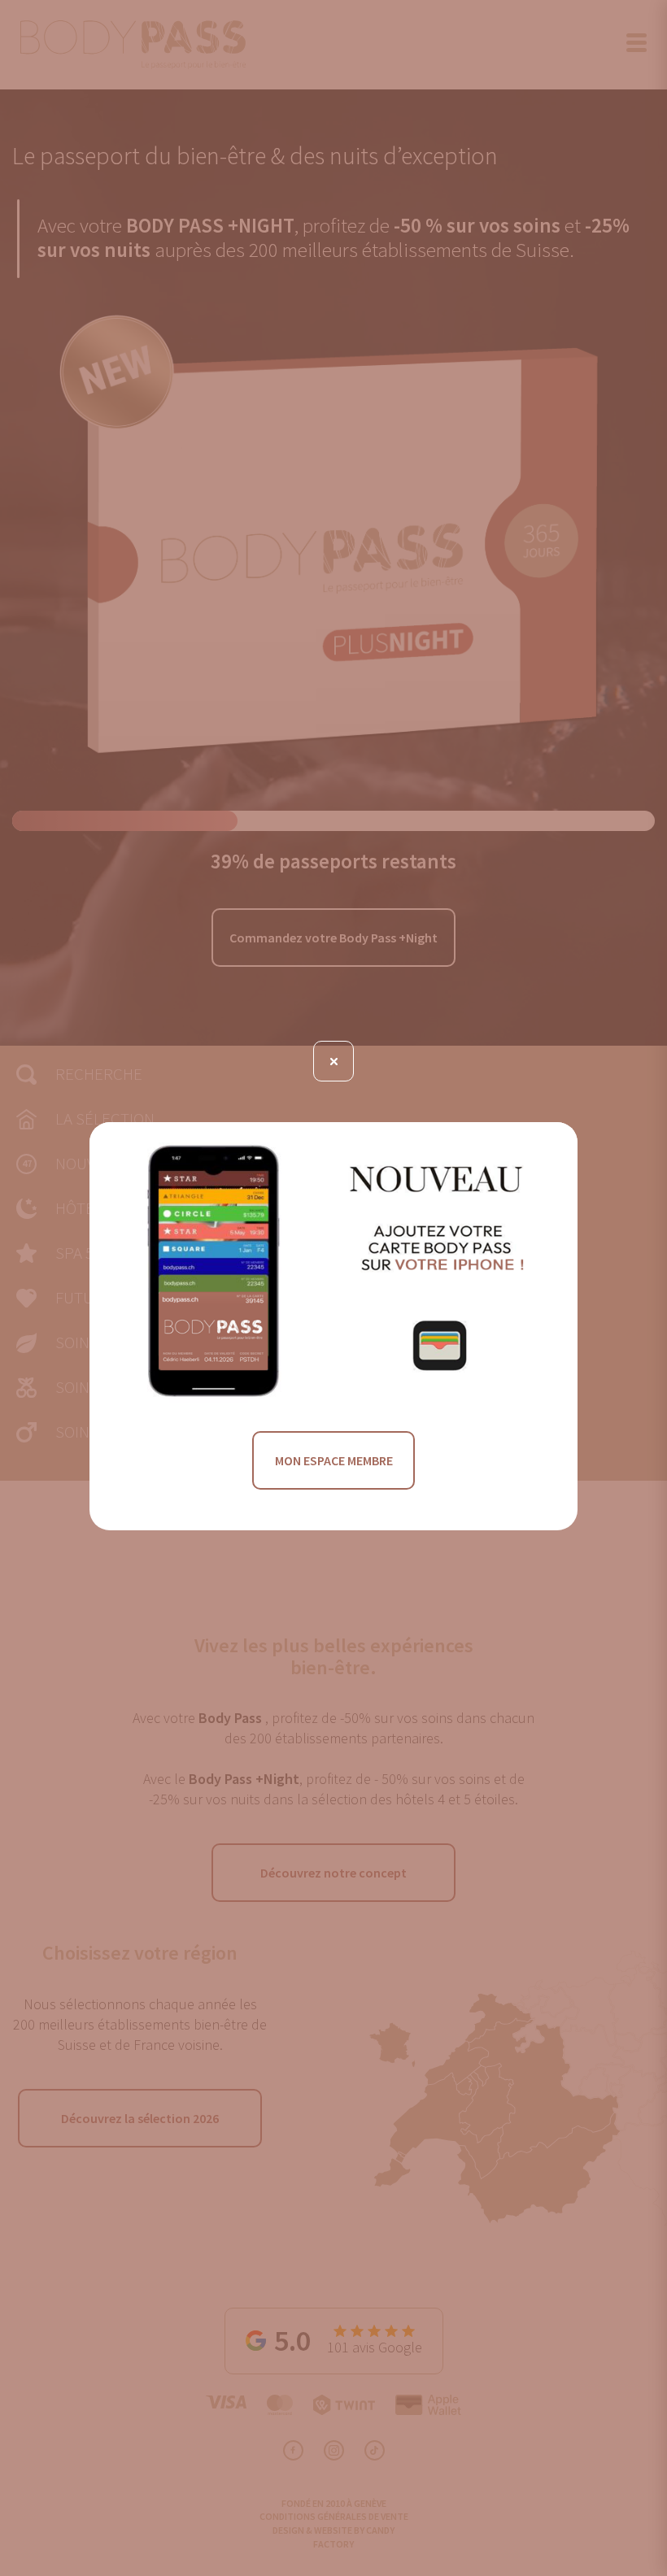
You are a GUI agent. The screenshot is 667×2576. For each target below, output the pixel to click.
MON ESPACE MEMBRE (334, 1460)
